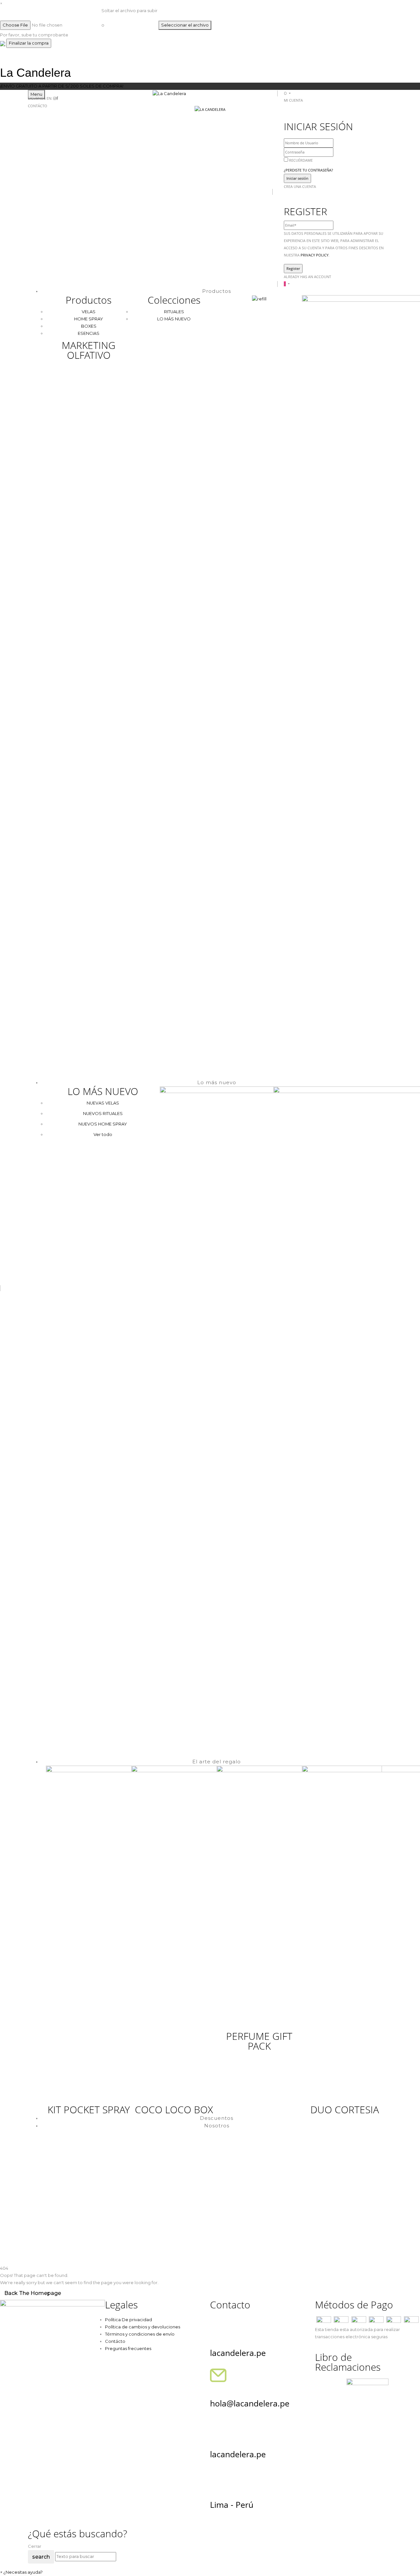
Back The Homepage (33, 2293)
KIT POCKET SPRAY (89, 2109)
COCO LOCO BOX (174, 2109)
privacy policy (315, 255)
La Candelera (35, 73)
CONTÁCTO (38, 106)
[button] (287, 93)
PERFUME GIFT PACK (259, 2041)
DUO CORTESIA (345, 2109)
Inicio (33, 2223)
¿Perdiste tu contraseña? (308, 170)
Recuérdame (301, 160)
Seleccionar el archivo (185, 25)
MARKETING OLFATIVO (89, 350)
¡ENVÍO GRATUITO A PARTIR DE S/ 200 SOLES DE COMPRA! (62, 86)
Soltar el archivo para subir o (129, 18)
